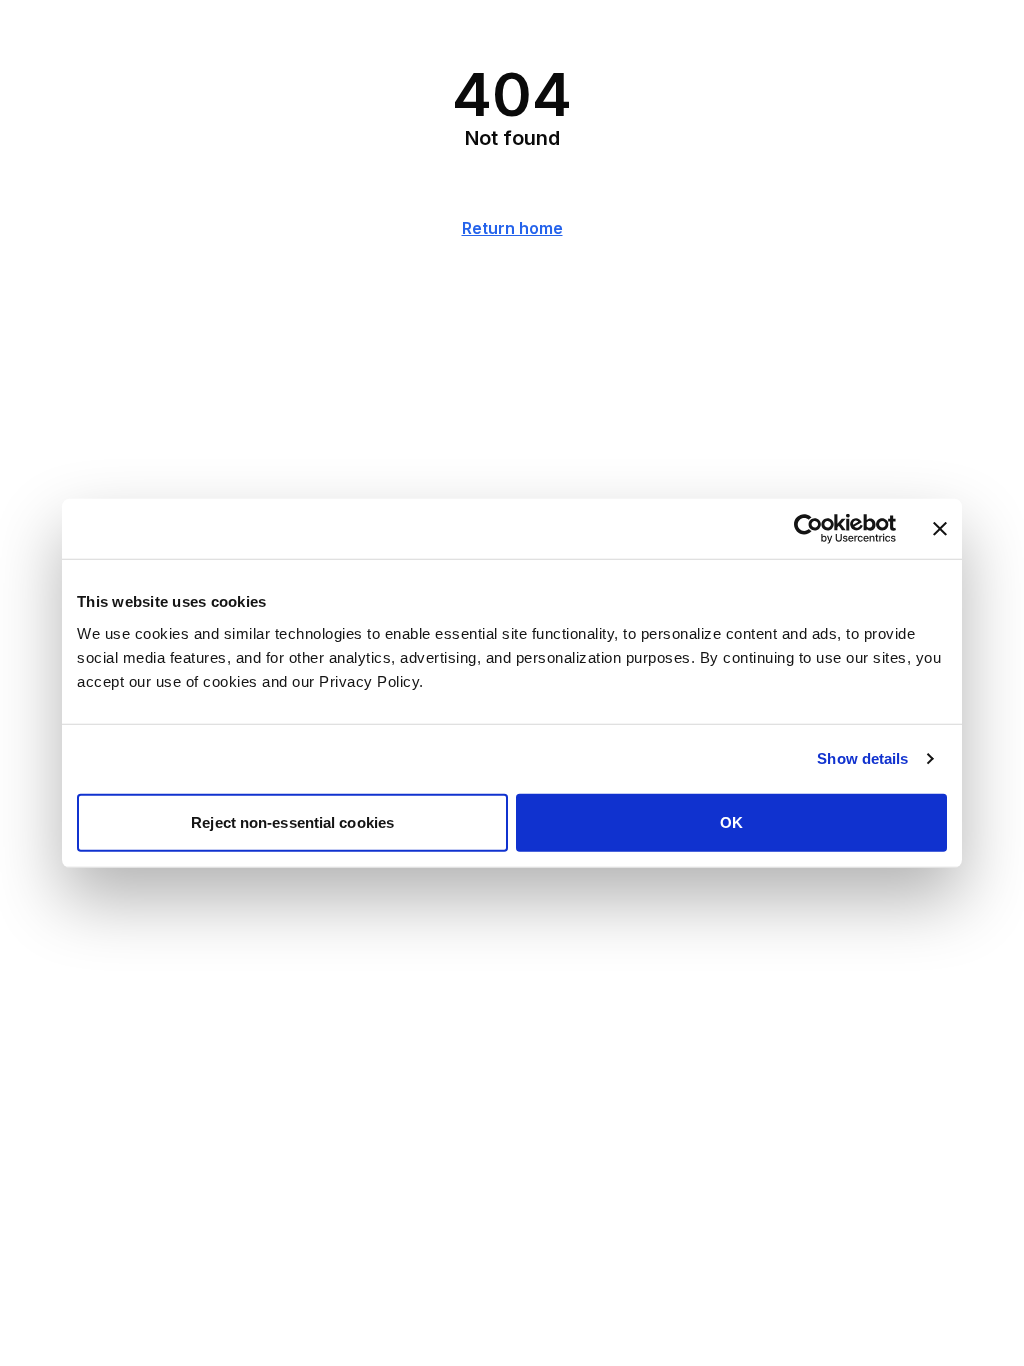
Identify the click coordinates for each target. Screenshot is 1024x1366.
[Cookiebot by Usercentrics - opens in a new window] (808, 529)
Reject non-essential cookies (292, 821)
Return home (512, 228)
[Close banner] (940, 529)
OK (731, 821)
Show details (862, 758)
